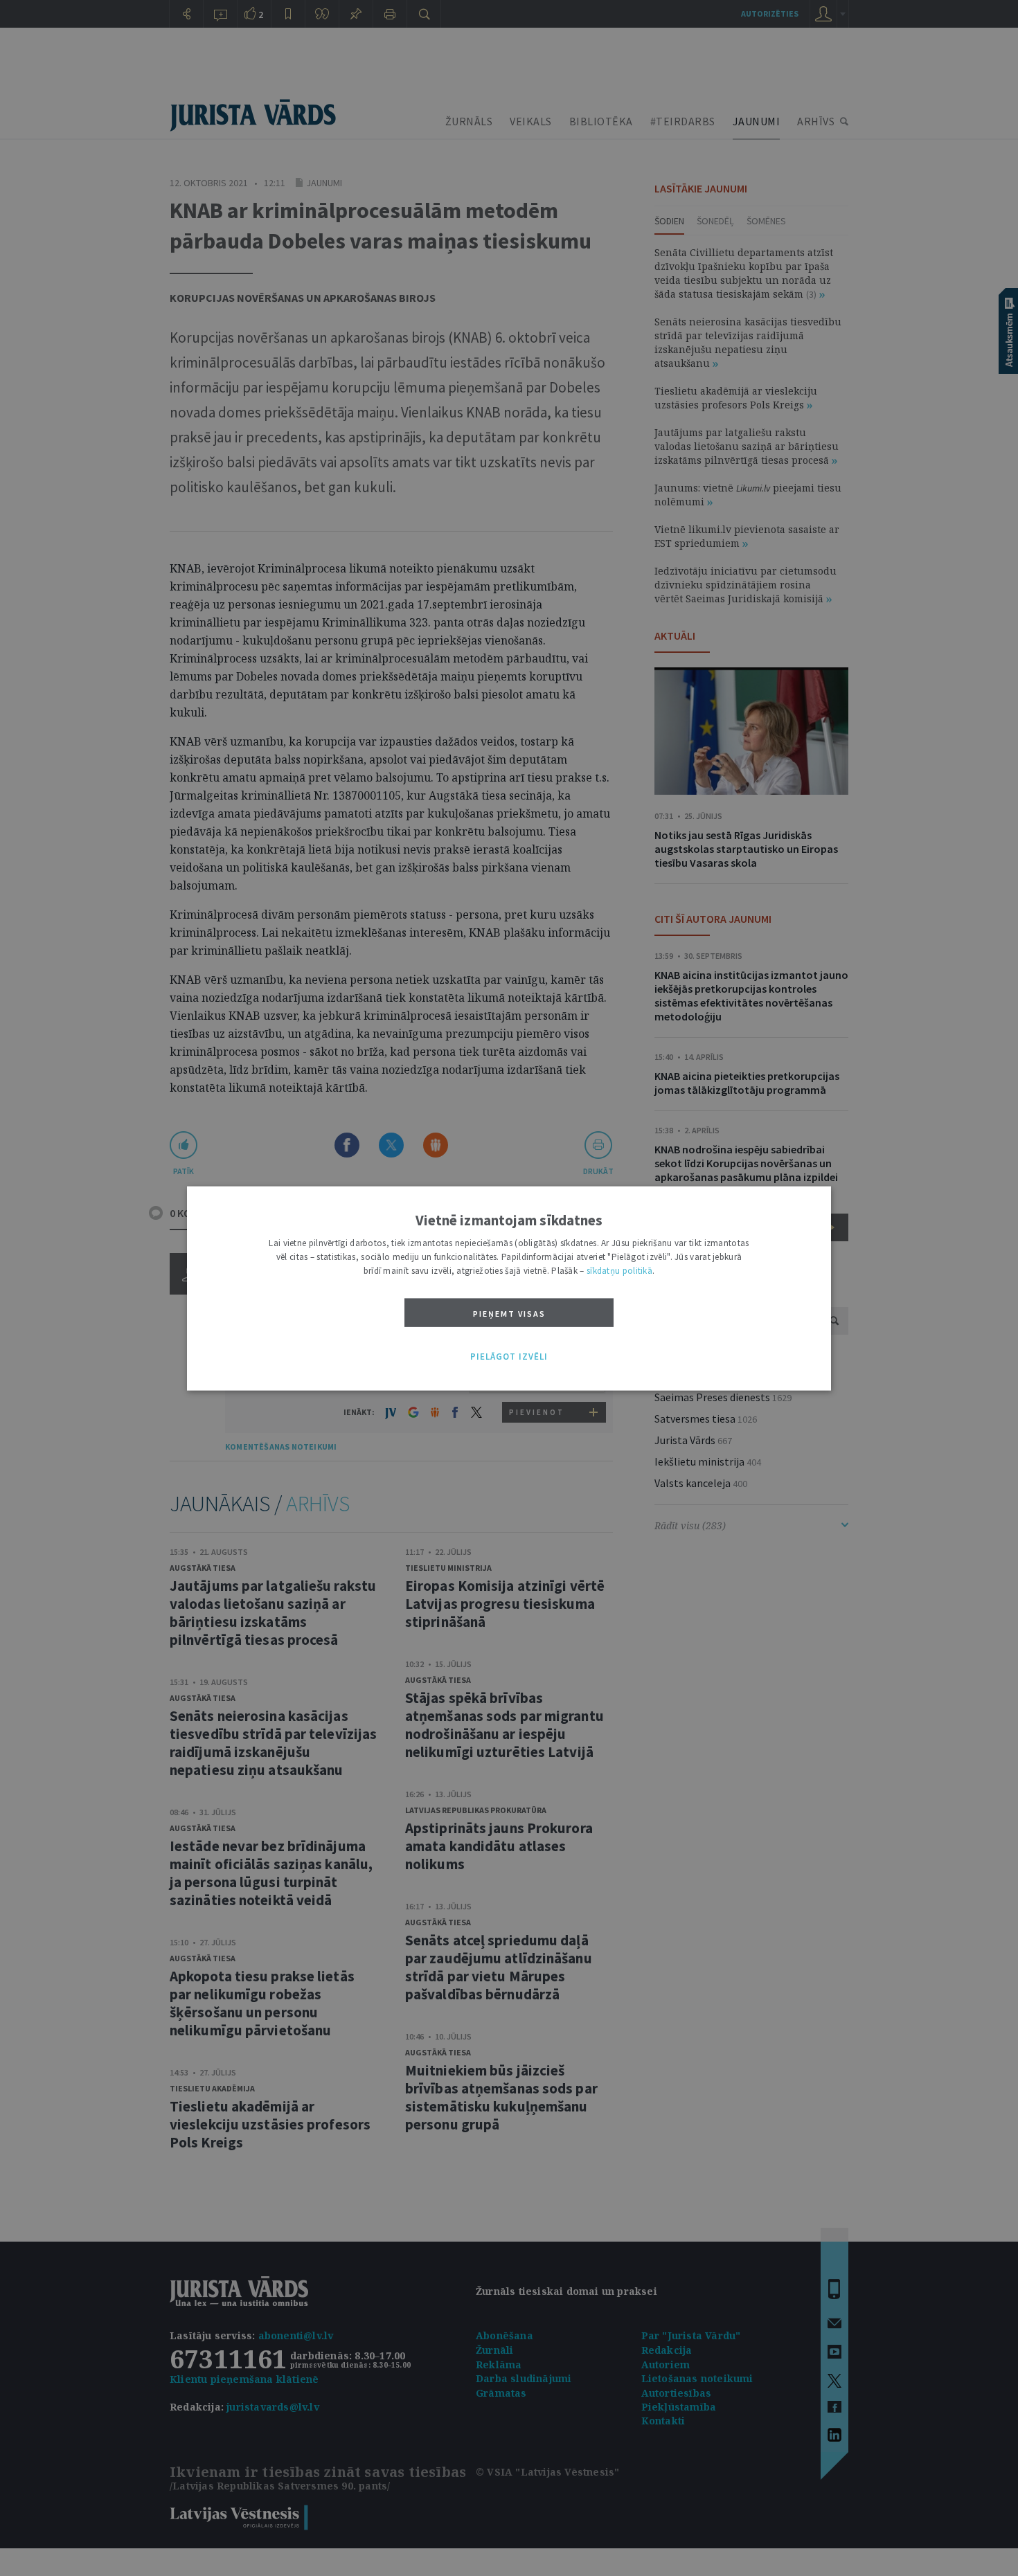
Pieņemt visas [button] (509, 1313)
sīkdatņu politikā (619, 1270)
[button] (509, 1357)
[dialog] (509, 1288)
